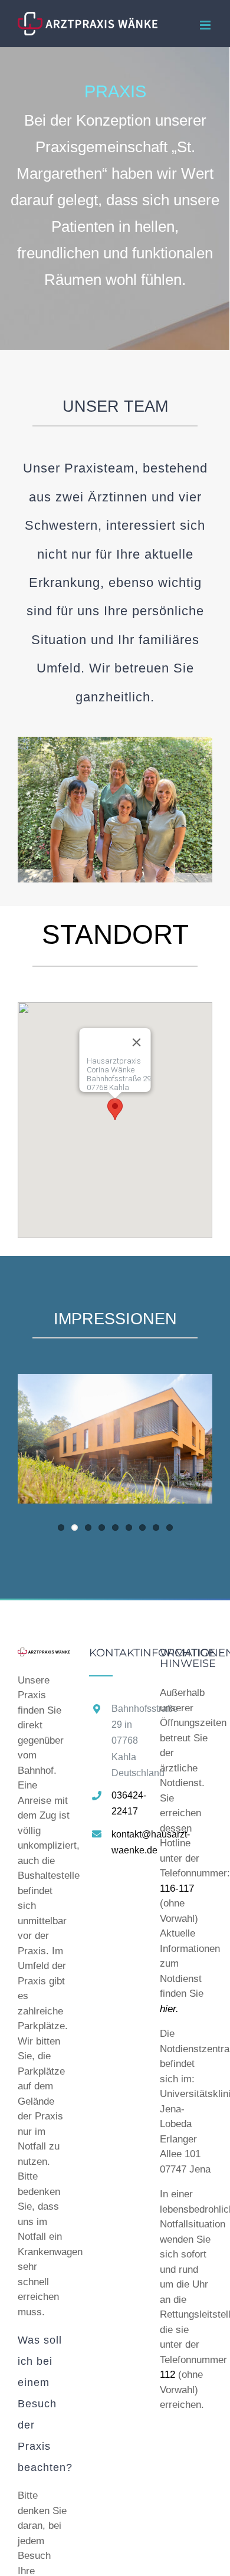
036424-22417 (126, 1803)
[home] (44, 1655)
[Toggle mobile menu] (206, 25)
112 (167, 2375)
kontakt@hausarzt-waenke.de (126, 1842)
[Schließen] (137, 1042)
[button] (115, 1109)
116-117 (177, 1888)
